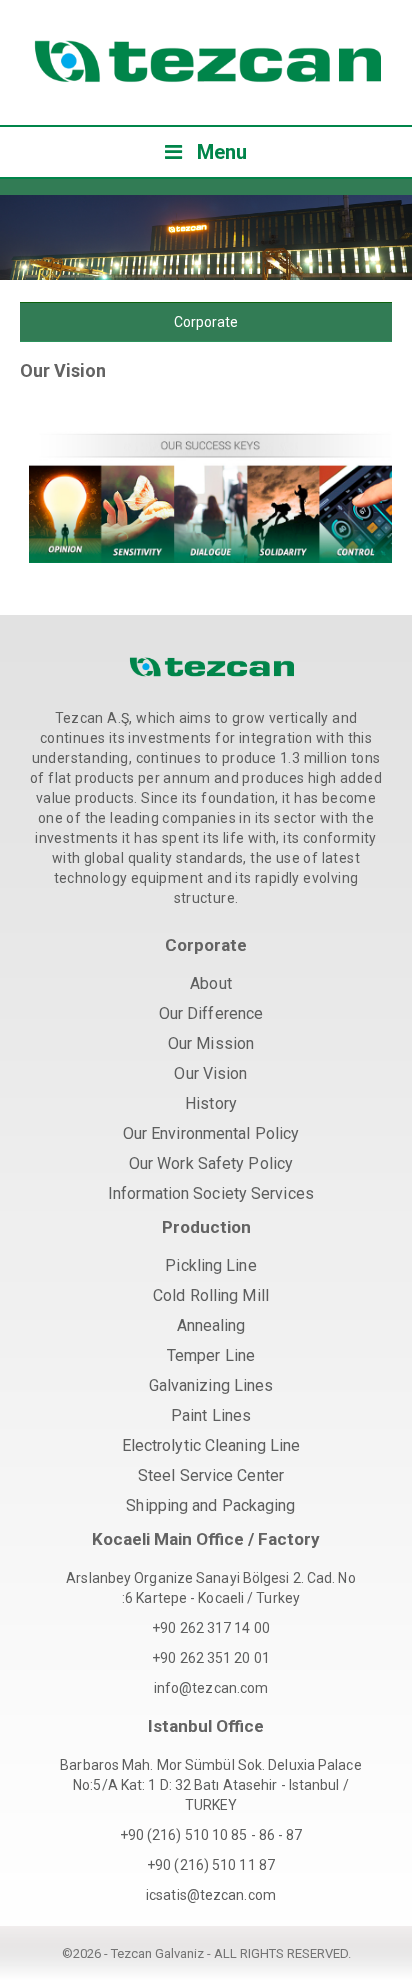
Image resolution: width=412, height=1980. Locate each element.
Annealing (211, 1325)
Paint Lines (211, 1415)
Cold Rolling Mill (211, 1295)
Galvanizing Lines (211, 1385)
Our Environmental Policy (211, 1133)
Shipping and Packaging (210, 1505)
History (211, 1103)
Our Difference (211, 1013)
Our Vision (210, 1073)
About (211, 983)
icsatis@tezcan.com (211, 1895)
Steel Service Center (211, 1475)
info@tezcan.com (211, 1688)
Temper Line (211, 1355)
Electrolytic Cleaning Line (211, 1445)
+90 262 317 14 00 (211, 1628)
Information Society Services (211, 1193)
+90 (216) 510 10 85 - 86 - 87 (211, 1835)
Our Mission (211, 1043)
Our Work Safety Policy (211, 1163)
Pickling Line (210, 1265)
